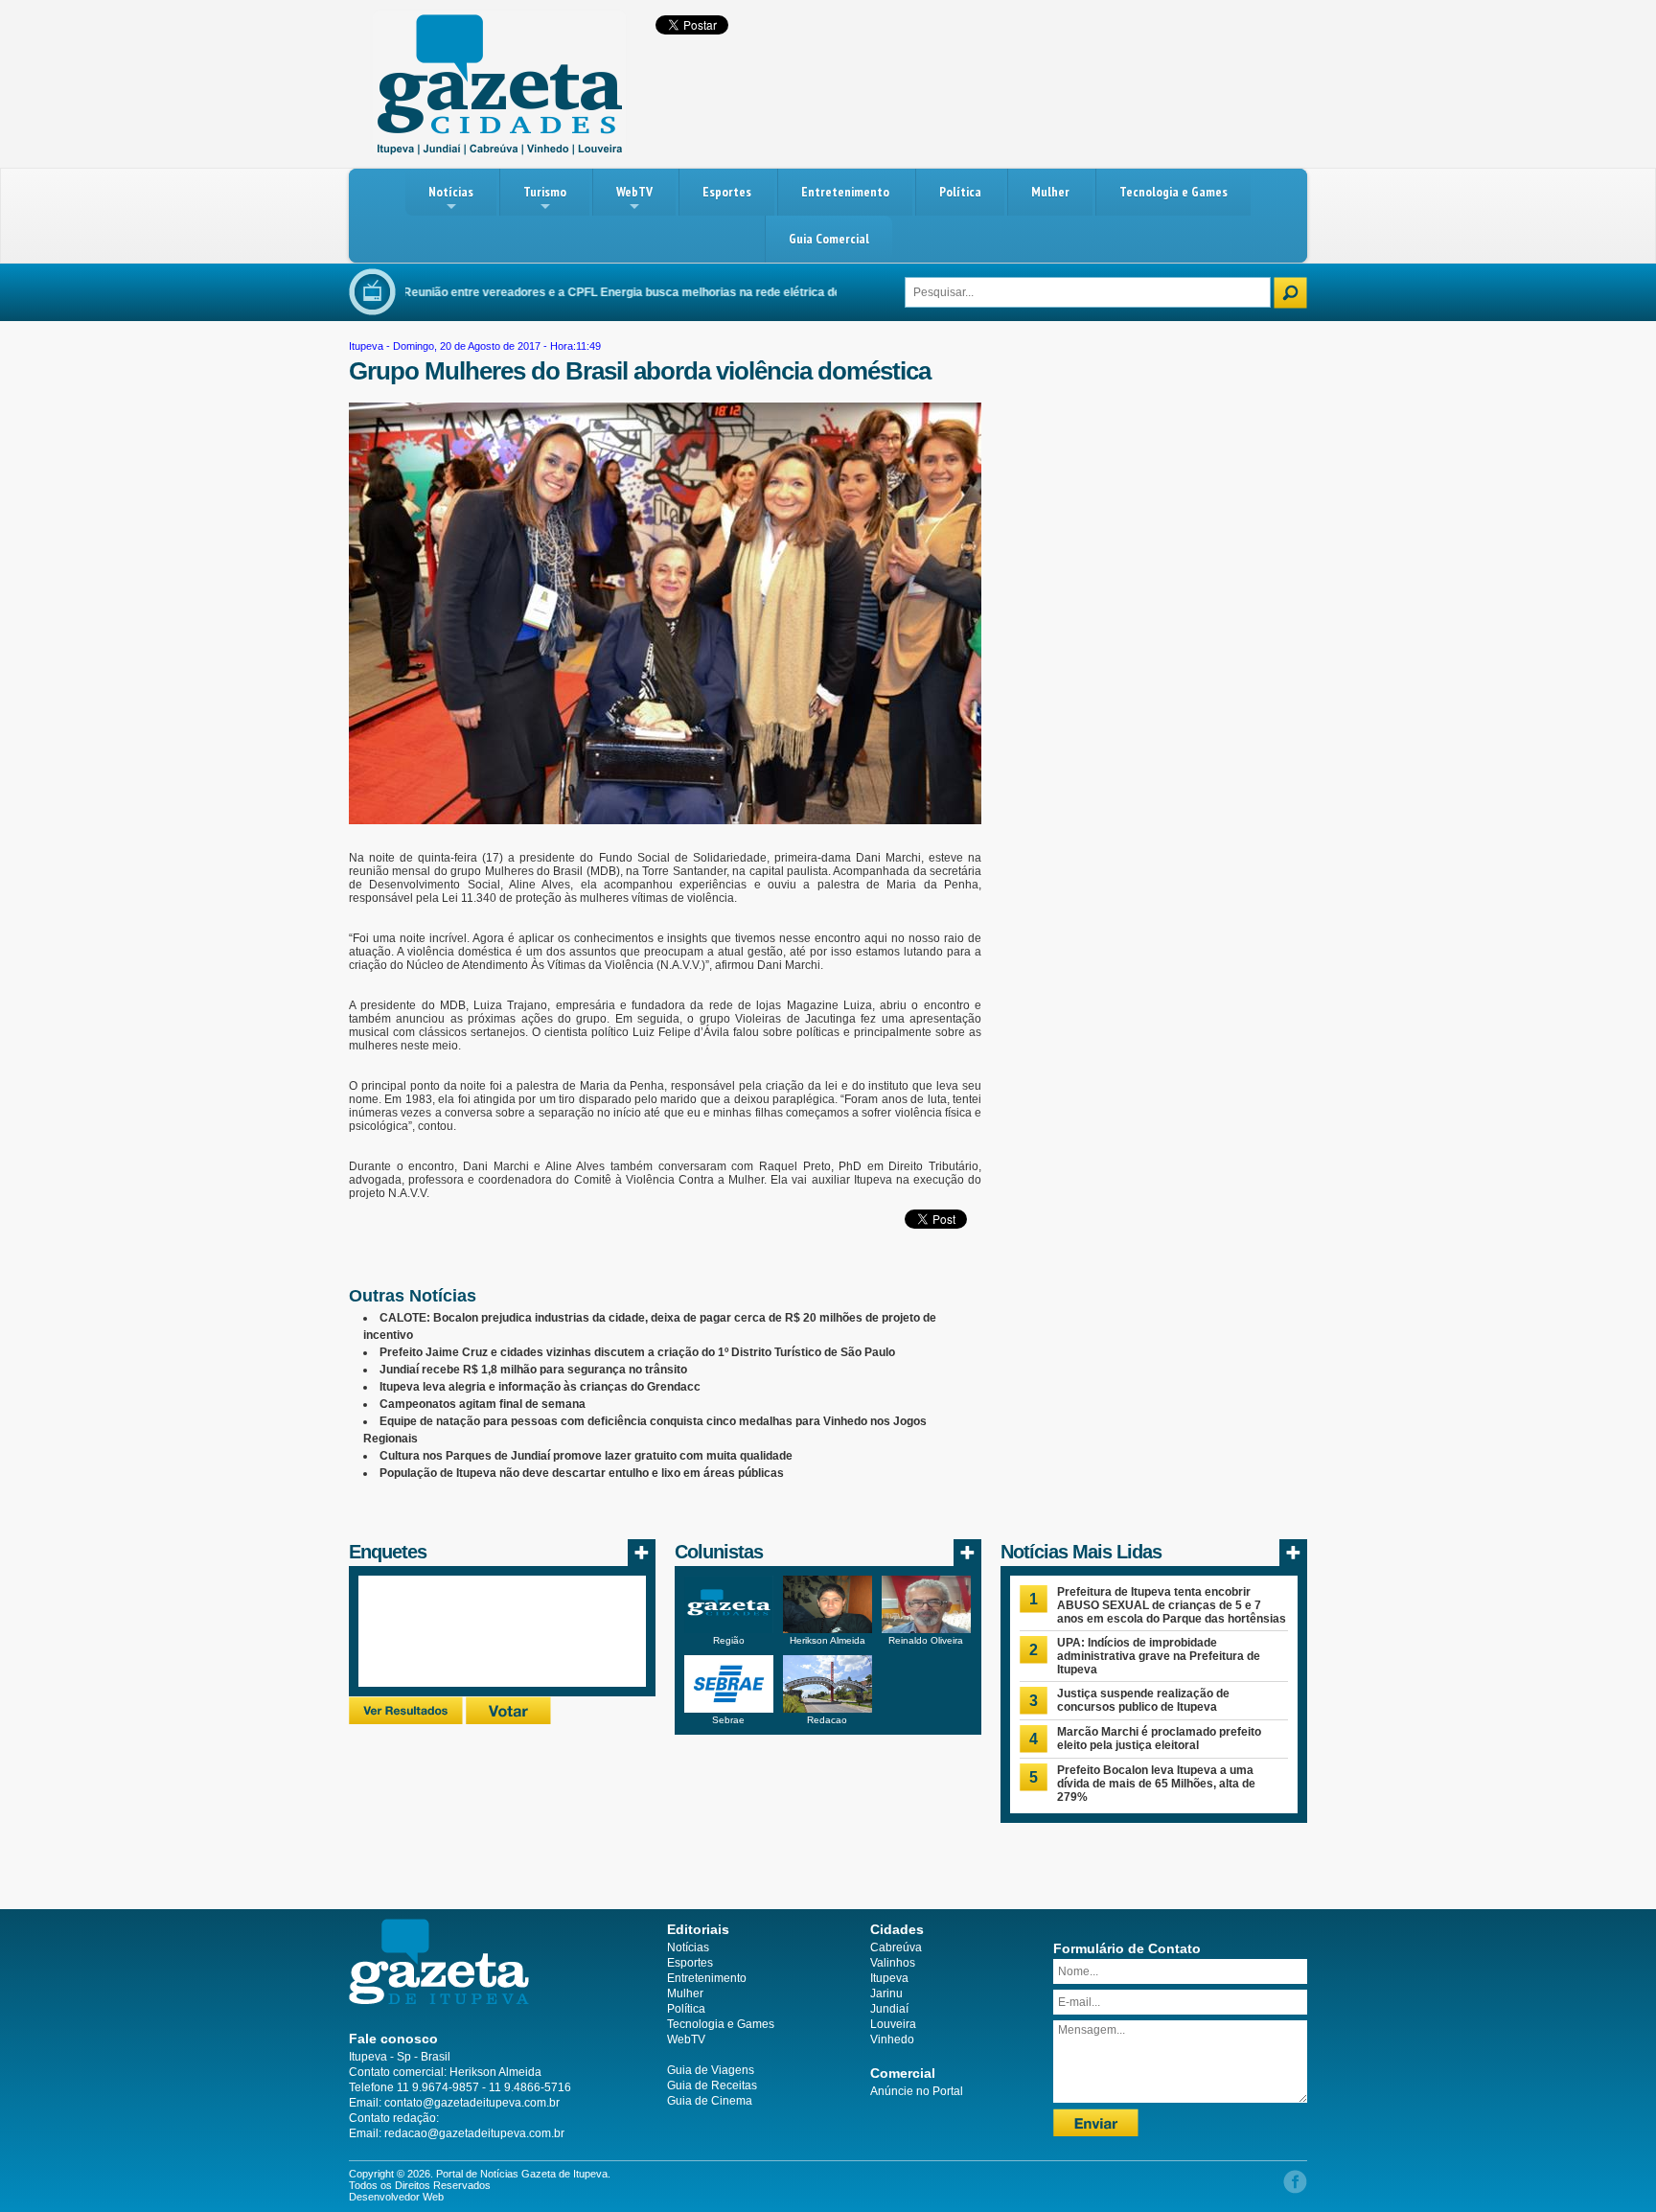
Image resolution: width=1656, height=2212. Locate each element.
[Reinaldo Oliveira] (926, 1629)
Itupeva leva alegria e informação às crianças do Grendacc (540, 1387)
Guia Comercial (829, 239)
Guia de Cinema (710, 2101)
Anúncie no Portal (917, 2091)
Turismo (545, 192)
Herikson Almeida (828, 1640)
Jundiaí (889, 2009)
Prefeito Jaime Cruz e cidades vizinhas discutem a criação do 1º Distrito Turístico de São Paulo (637, 1352)
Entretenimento (845, 192)
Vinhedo (892, 2039)
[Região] (729, 1629)
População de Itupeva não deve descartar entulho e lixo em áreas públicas (582, 1473)
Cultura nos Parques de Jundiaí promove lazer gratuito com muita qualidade (586, 1456)
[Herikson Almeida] (828, 1629)
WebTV (634, 192)
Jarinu (886, 1993)
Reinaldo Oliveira (926, 1640)
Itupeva (366, 346)
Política (960, 192)
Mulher (1050, 192)
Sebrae (728, 1720)
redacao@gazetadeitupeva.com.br (474, 2133)
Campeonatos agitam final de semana (483, 1404)
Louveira (893, 2024)
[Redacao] (828, 1709)
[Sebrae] (729, 1709)
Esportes (727, 192)
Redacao (827, 1720)
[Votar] (508, 1720)
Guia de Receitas (712, 2085)
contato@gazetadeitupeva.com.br (472, 2103)
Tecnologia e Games (1173, 192)
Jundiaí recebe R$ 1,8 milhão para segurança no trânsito (533, 1370)
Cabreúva (896, 1947)
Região (729, 1640)
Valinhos (893, 1963)
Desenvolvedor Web (396, 2197)
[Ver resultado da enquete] (406, 1720)
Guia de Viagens (711, 2070)
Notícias (451, 192)
